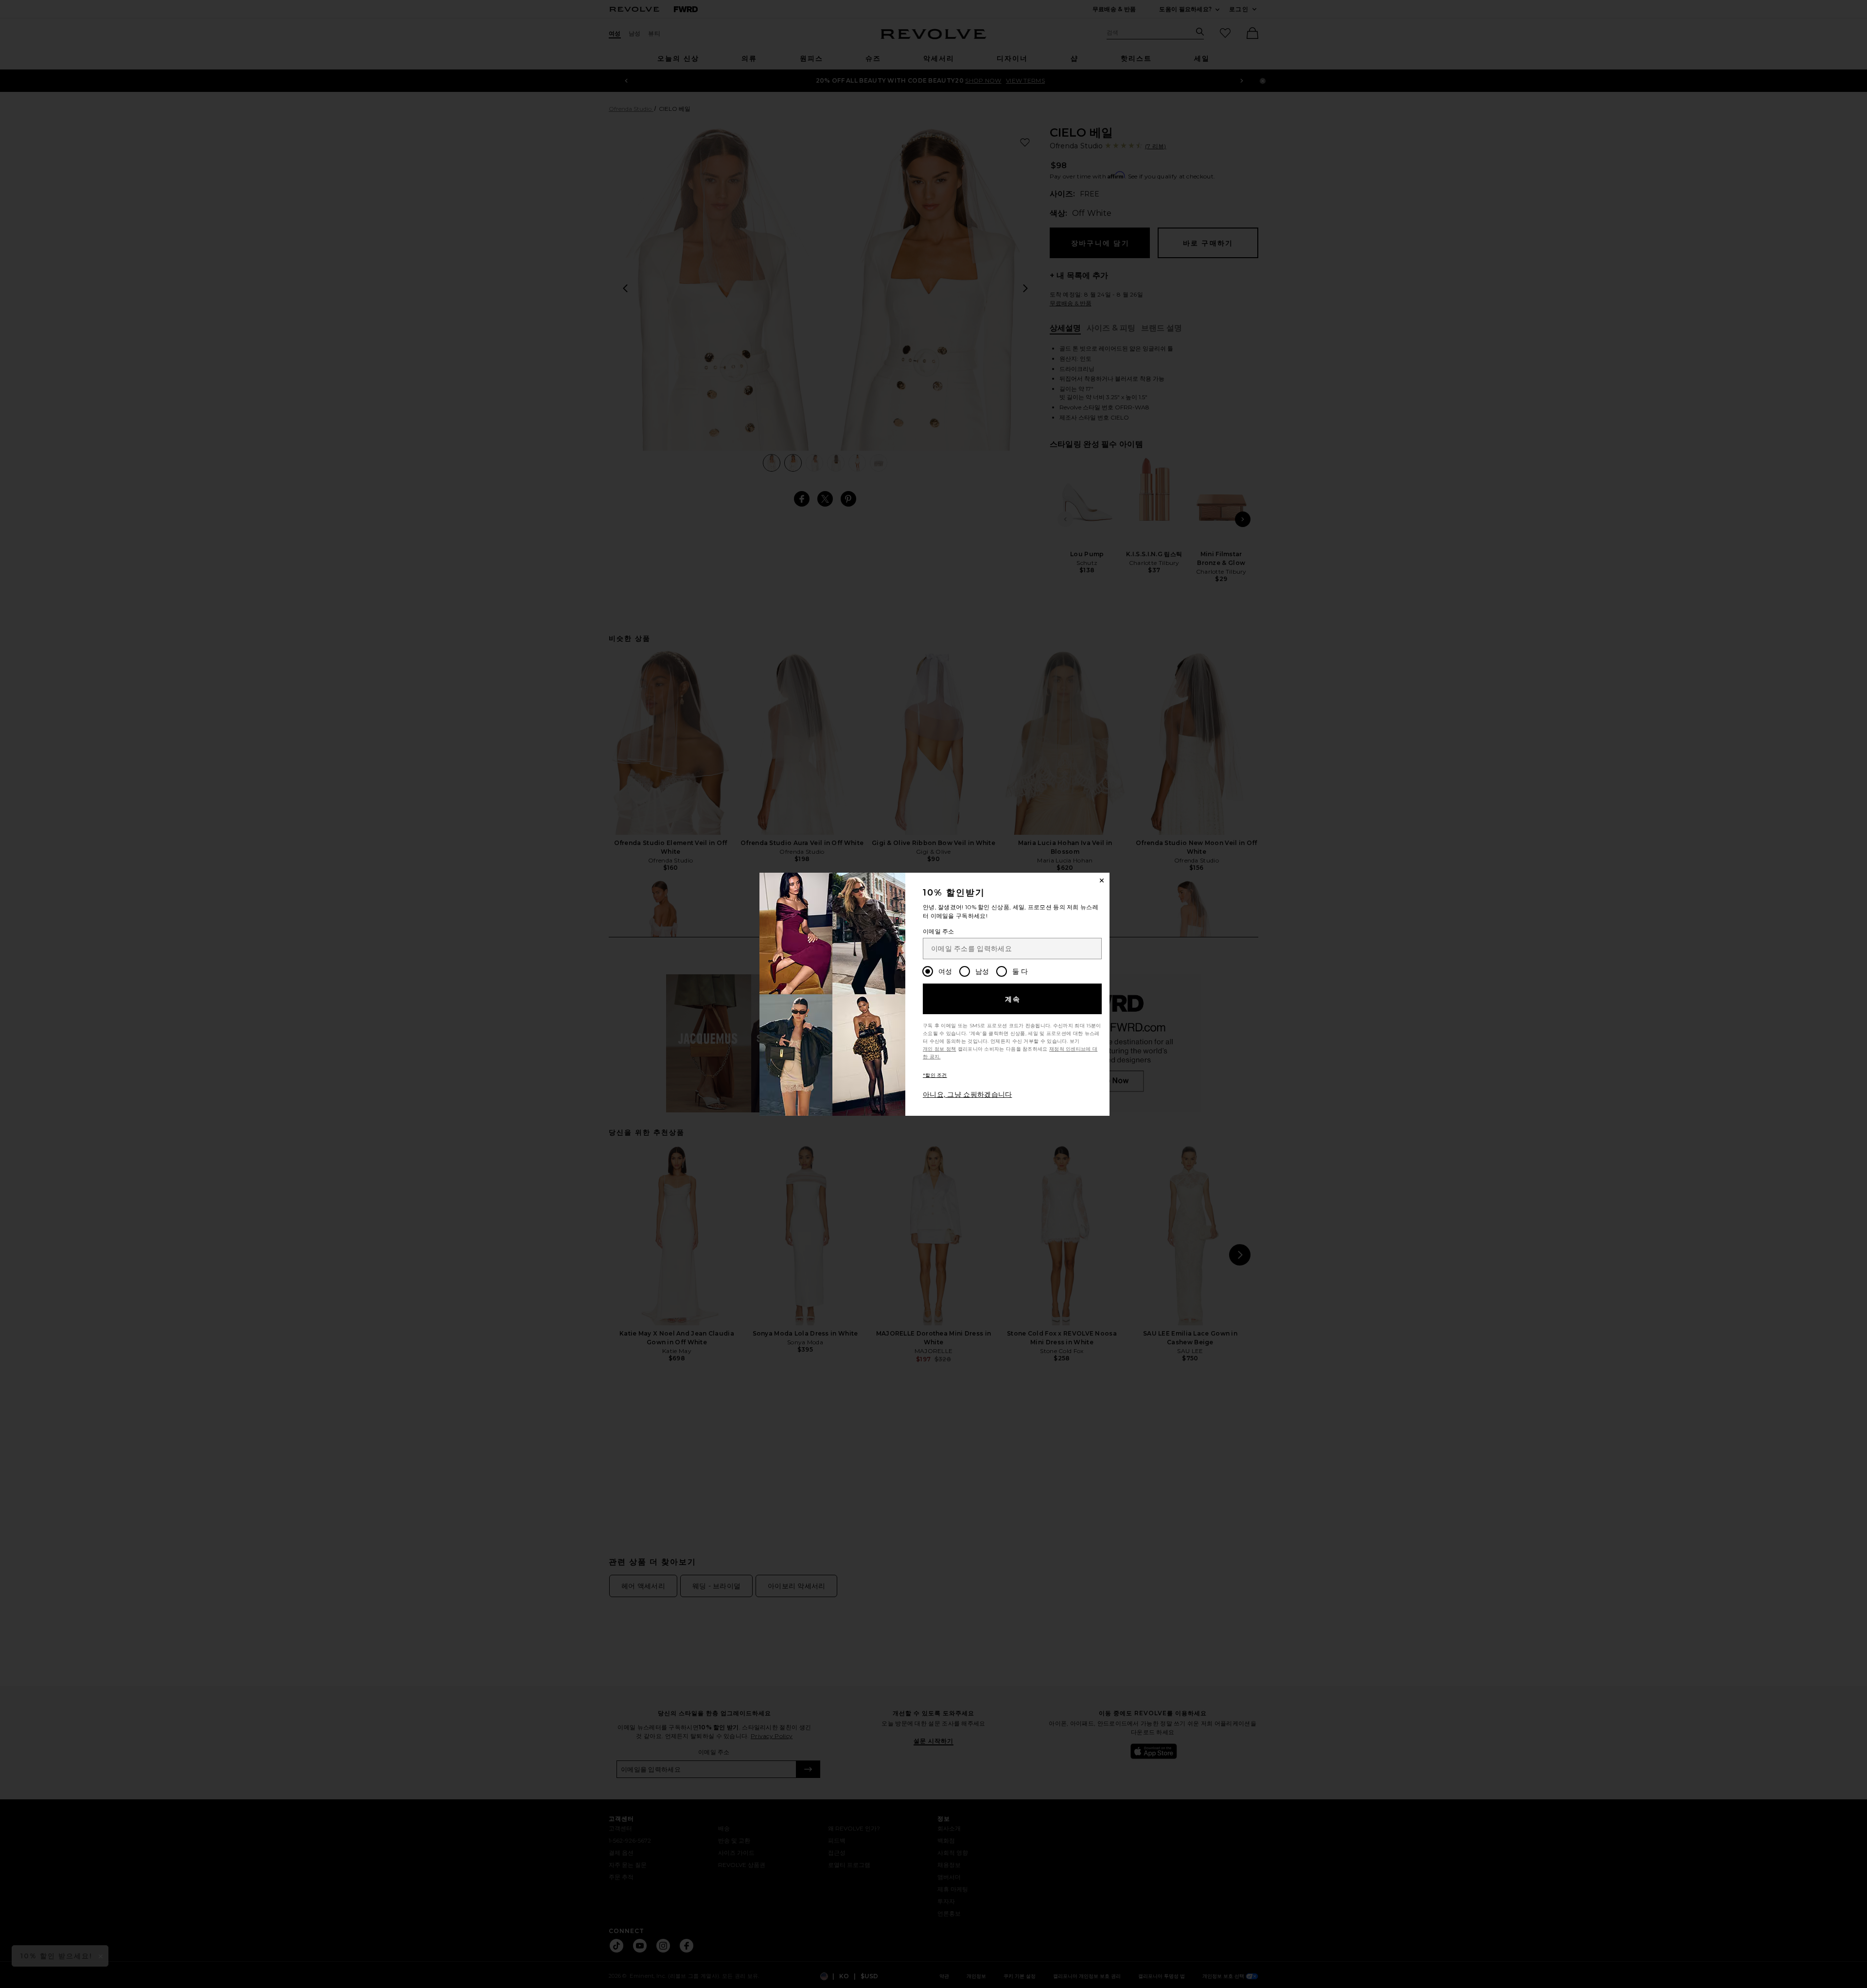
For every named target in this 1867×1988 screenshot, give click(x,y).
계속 (1013, 999)
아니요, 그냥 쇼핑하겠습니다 (968, 1094)
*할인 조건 (935, 1075)
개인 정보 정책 (939, 1049)
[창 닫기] (1102, 880)
